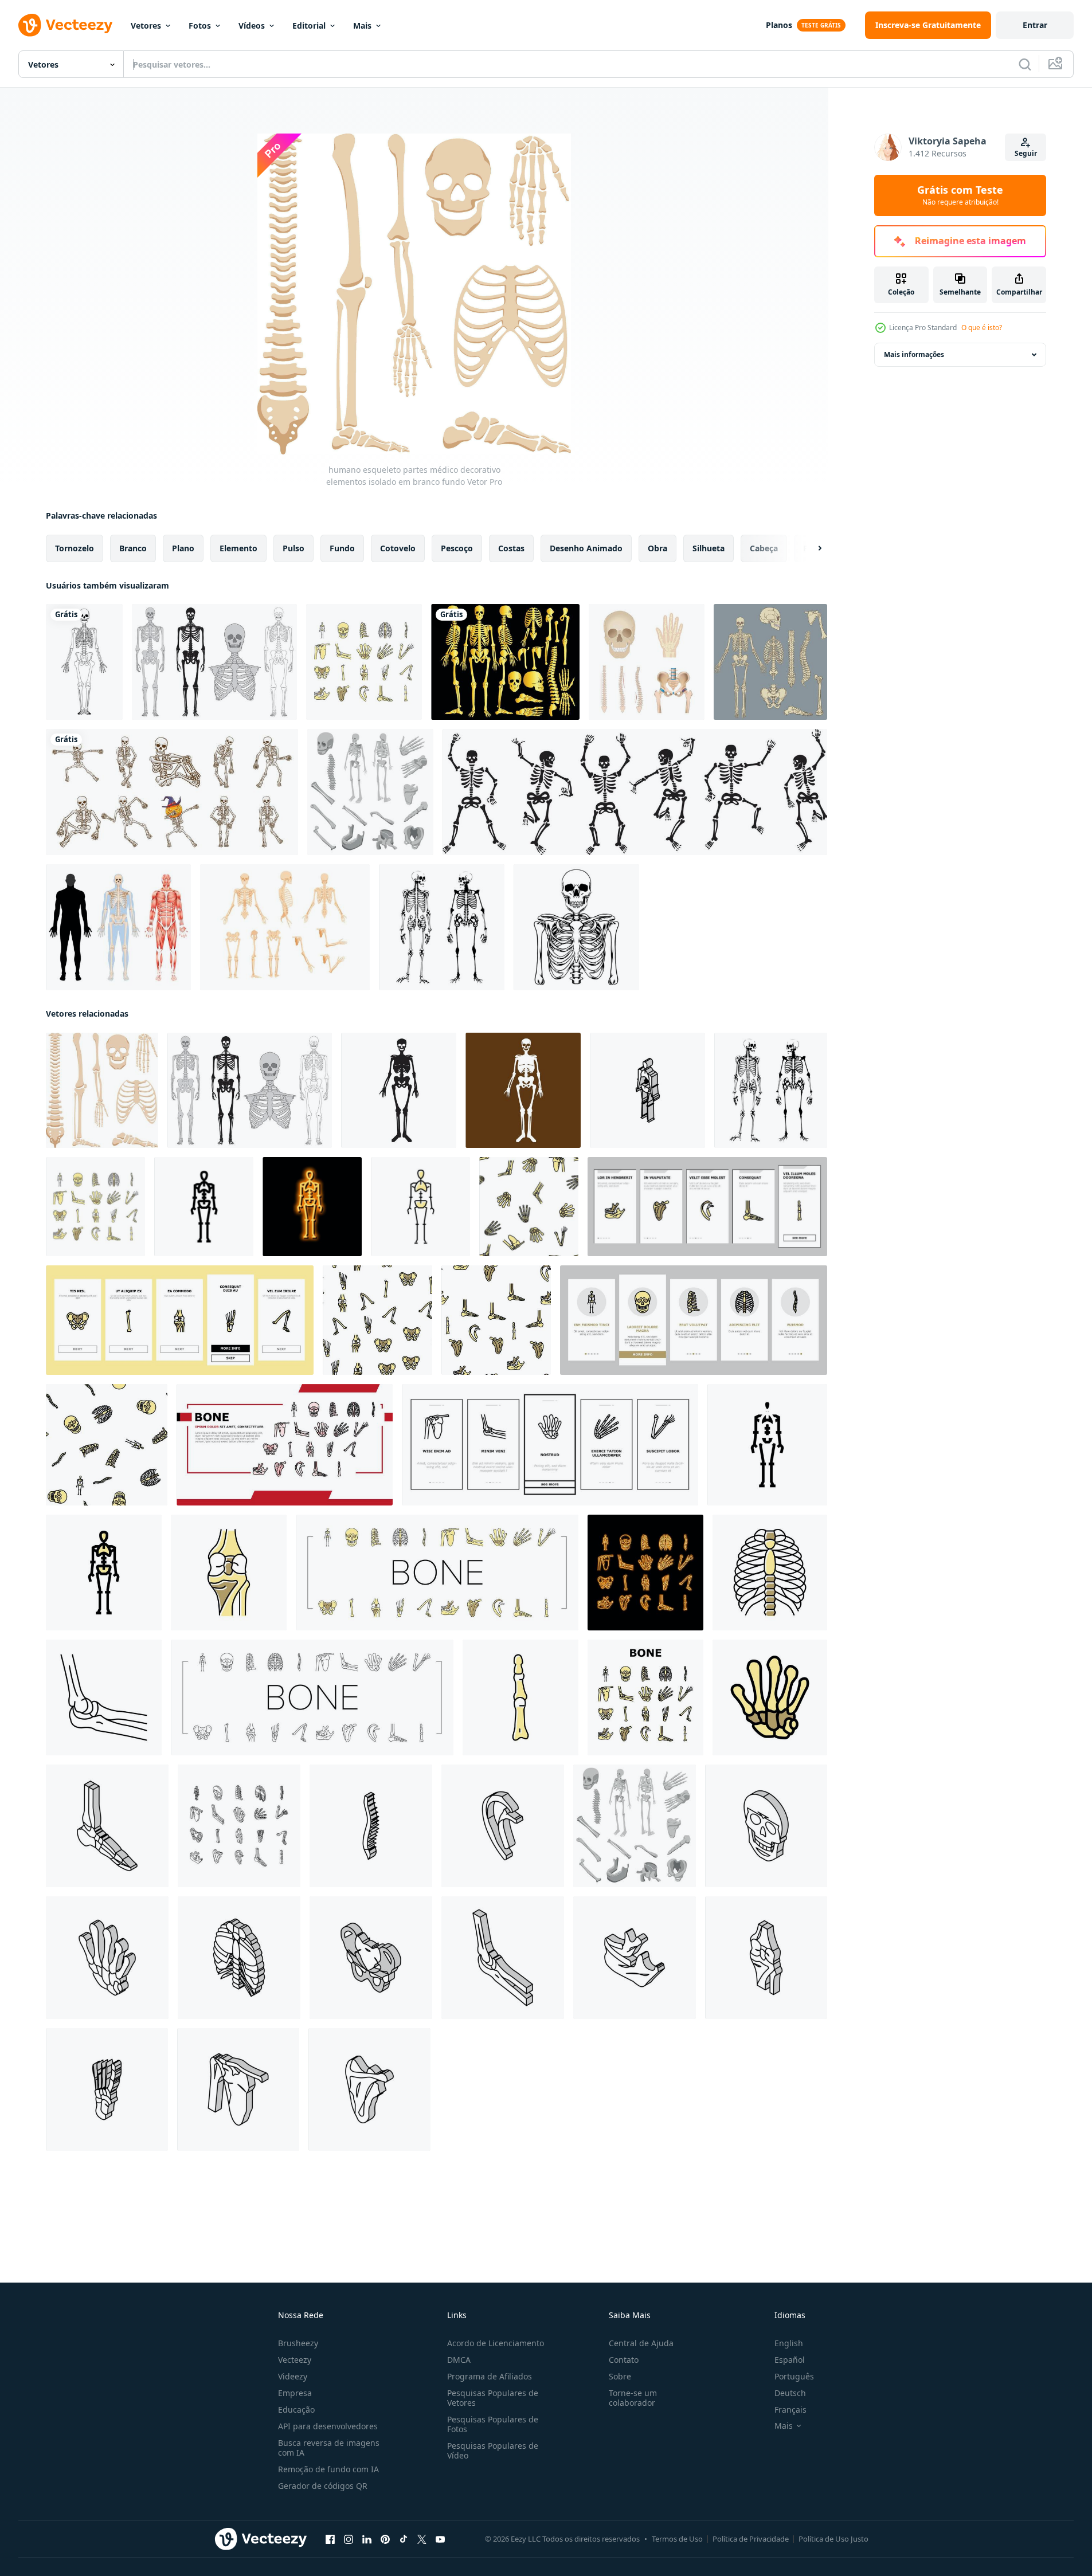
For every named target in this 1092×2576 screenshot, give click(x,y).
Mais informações (914, 354)
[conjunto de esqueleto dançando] (172, 792)
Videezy (293, 2376)
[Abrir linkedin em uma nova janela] (367, 2539)
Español (790, 2360)
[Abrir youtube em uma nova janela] (440, 2539)
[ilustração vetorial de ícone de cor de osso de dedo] (520, 1697)
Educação (296, 2410)
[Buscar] (1025, 64)
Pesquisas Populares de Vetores (493, 2398)
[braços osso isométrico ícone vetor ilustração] (503, 1826)
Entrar (1035, 25)
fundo (342, 548)
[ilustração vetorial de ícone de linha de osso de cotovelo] (104, 1697)
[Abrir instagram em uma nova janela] (349, 2539)
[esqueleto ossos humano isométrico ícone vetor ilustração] (647, 1090)
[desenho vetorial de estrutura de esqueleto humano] (770, 662)
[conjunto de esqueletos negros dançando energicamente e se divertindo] (635, 792)
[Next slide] (810, 548)
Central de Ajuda (641, 2343)
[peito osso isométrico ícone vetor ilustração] (239, 1958)
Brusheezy (298, 2343)
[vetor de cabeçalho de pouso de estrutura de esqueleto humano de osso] (285, 1445)
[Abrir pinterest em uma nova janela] (385, 2539)
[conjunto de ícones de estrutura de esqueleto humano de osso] (364, 662)
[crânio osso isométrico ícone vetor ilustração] (766, 1826)
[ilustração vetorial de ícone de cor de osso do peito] (770, 1573)
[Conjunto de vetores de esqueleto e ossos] (214, 662)
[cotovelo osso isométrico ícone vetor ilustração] (107, 1958)
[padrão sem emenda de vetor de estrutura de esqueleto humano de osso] (529, 1207)
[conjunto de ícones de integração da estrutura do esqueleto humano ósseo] (707, 1207)
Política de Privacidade (751, 2539)
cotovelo (398, 548)
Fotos (200, 26)
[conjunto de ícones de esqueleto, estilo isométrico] (370, 792)
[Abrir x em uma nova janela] (422, 2539)
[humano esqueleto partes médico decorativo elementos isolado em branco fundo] (102, 1090)
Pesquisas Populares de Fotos (493, 2424)
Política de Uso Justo (833, 2539)
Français (790, 2410)
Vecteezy (295, 2360)
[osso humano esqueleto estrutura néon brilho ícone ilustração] (645, 1573)
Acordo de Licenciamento (496, 2343)
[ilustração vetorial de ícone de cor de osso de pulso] (770, 1697)
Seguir (1026, 153)
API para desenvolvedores (328, 2426)
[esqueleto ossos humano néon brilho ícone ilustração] (312, 1207)
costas (511, 548)
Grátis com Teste (960, 195)
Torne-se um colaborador (633, 2398)
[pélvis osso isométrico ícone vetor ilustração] (371, 1958)
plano (183, 548)
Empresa (295, 2393)
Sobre (620, 2376)
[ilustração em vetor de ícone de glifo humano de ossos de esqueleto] (767, 1445)
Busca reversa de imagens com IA (329, 2448)
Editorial (309, 26)
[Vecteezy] (65, 25)
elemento (238, 548)
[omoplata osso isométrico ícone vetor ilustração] (635, 1958)
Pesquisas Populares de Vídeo (493, 2450)
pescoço (457, 548)
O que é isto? (982, 328)
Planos (779, 25)
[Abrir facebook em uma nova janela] (330, 2539)
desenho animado (586, 548)
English (789, 2343)
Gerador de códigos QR (323, 2486)
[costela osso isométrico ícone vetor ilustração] (369, 2089)
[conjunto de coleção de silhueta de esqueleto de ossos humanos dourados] (505, 662)
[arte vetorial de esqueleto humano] (576, 927)
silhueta (709, 548)
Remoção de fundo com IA (328, 2469)
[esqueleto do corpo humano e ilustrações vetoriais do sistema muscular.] (118, 927)
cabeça (764, 548)
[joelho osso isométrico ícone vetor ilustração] (766, 1958)
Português (794, 2376)
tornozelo (75, 548)
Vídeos (252, 26)
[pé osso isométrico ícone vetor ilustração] (107, 2089)
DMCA (459, 2360)
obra (657, 548)
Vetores (146, 26)
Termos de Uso (677, 2539)
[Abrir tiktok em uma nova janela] (404, 2539)
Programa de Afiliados (490, 2376)
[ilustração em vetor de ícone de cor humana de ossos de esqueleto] (420, 1207)
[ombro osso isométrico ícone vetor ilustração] (238, 2089)
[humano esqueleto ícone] (399, 1090)
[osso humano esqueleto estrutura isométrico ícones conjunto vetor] (239, 1826)
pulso (293, 548)
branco (133, 548)
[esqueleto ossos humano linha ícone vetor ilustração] (204, 1207)
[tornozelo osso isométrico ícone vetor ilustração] (107, 1826)
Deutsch (790, 2393)
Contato (624, 2360)
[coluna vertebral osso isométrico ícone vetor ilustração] (371, 1826)
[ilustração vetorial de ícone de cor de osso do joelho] (229, 1573)
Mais (362, 26)
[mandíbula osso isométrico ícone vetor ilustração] (503, 1958)
